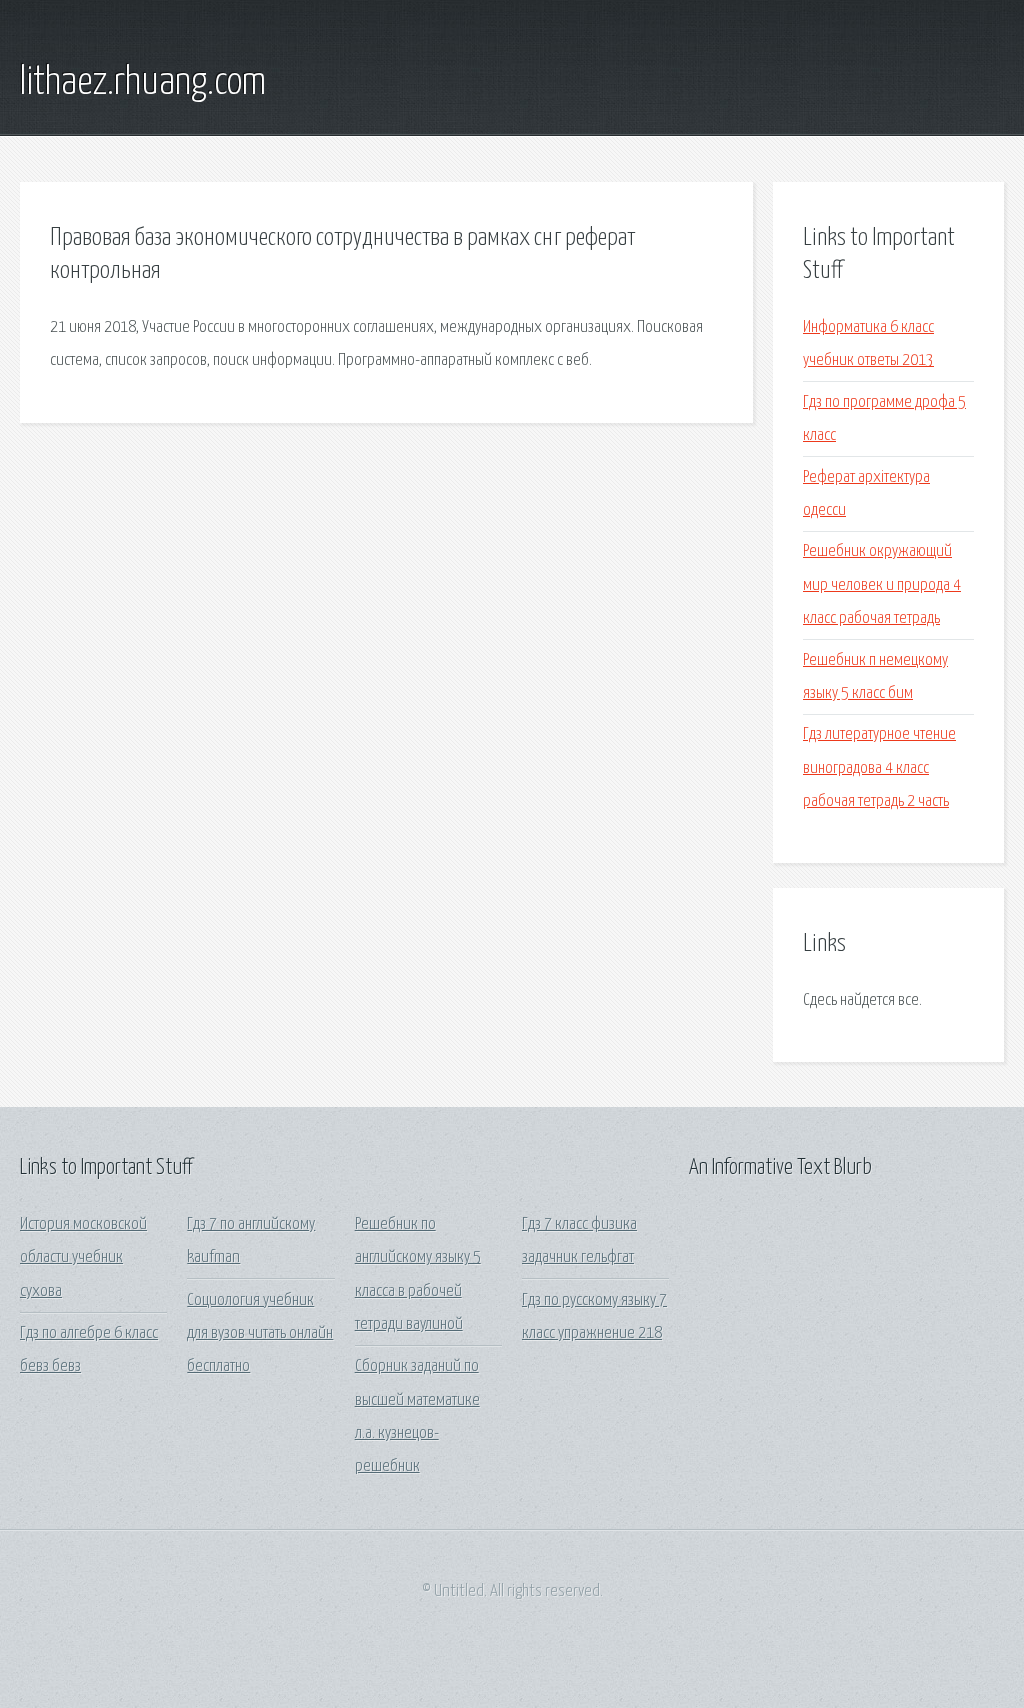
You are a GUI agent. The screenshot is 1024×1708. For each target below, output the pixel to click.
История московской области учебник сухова (83, 1258)
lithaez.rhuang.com (143, 83)
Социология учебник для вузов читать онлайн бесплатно (260, 1334)
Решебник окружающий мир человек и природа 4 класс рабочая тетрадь (882, 585)
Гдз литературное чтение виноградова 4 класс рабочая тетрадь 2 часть (879, 768)
